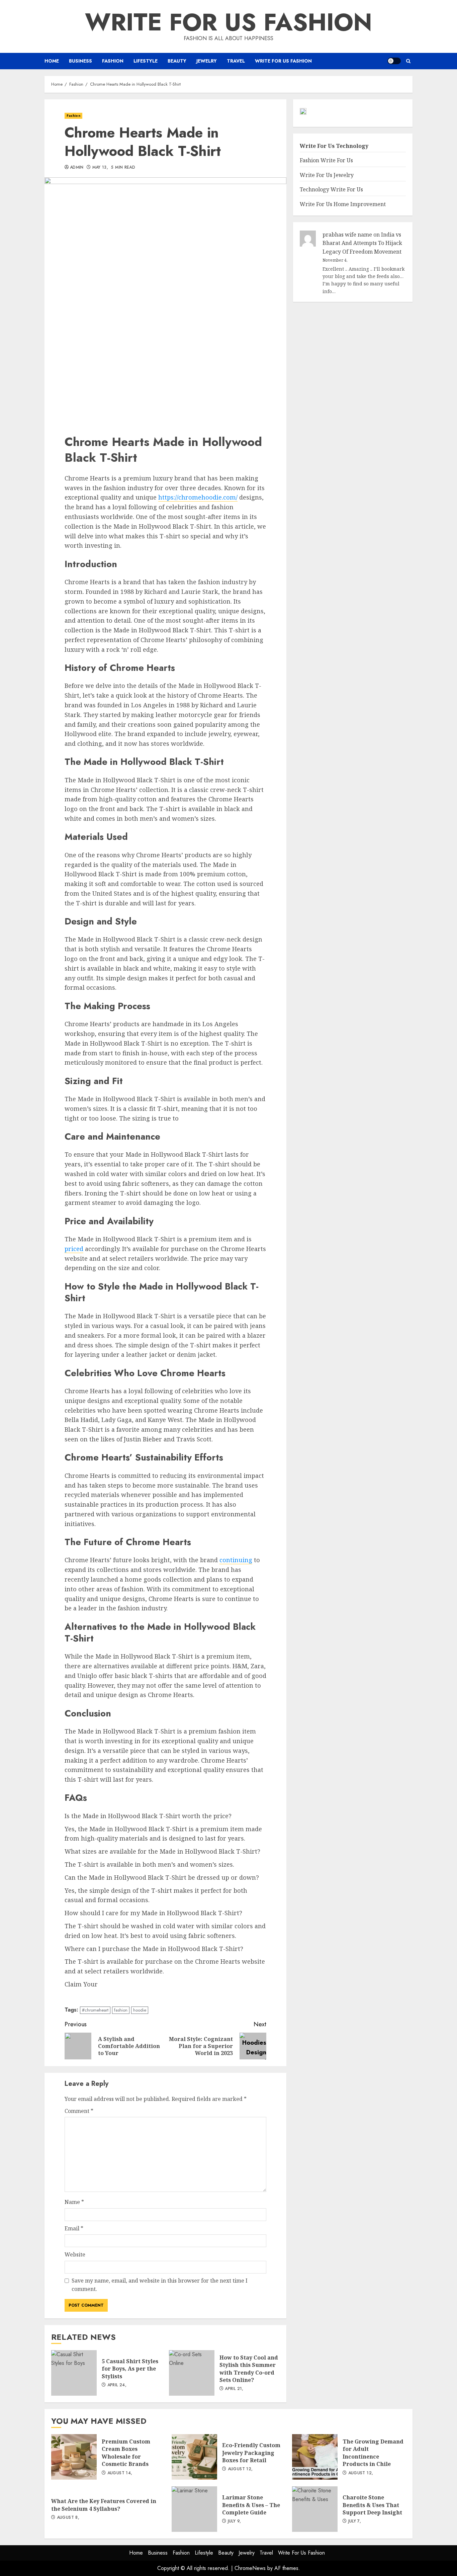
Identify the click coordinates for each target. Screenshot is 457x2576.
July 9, (235, 2521)
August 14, (120, 2473)
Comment (79, 2111)
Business (80, 61)
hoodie (140, 2010)
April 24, (117, 2385)
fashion (121, 2010)
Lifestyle (146, 61)
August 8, (68, 2518)
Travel (236, 61)
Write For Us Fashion (229, 22)
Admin (77, 168)
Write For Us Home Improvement (343, 204)
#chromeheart (95, 2010)
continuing (236, 1560)
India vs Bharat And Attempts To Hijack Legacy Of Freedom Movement (362, 243)
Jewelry (207, 61)
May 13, (100, 168)
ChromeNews (250, 2568)
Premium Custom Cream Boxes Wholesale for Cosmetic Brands (74, 2457)
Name (74, 2202)
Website (75, 2254)
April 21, (234, 2389)
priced (74, 1249)
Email (74, 2228)
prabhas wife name (347, 235)
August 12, (240, 2469)
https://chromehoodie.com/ (198, 497)
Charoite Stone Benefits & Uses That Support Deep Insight (315, 2509)
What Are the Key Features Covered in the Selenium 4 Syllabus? (104, 2505)
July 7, (355, 2521)
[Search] (408, 61)
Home (52, 61)
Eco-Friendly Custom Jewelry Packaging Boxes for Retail (194, 2457)
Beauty (177, 61)
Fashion (113, 61)
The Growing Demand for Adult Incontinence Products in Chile (315, 2457)
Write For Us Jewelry (327, 175)
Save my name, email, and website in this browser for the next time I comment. (160, 2285)
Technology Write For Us (331, 190)
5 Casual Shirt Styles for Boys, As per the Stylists (74, 2373)
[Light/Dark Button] (394, 61)
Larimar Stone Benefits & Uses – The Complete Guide (194, 2509)
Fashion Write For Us (326, 161)
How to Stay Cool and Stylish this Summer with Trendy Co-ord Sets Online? (192, 2373)
